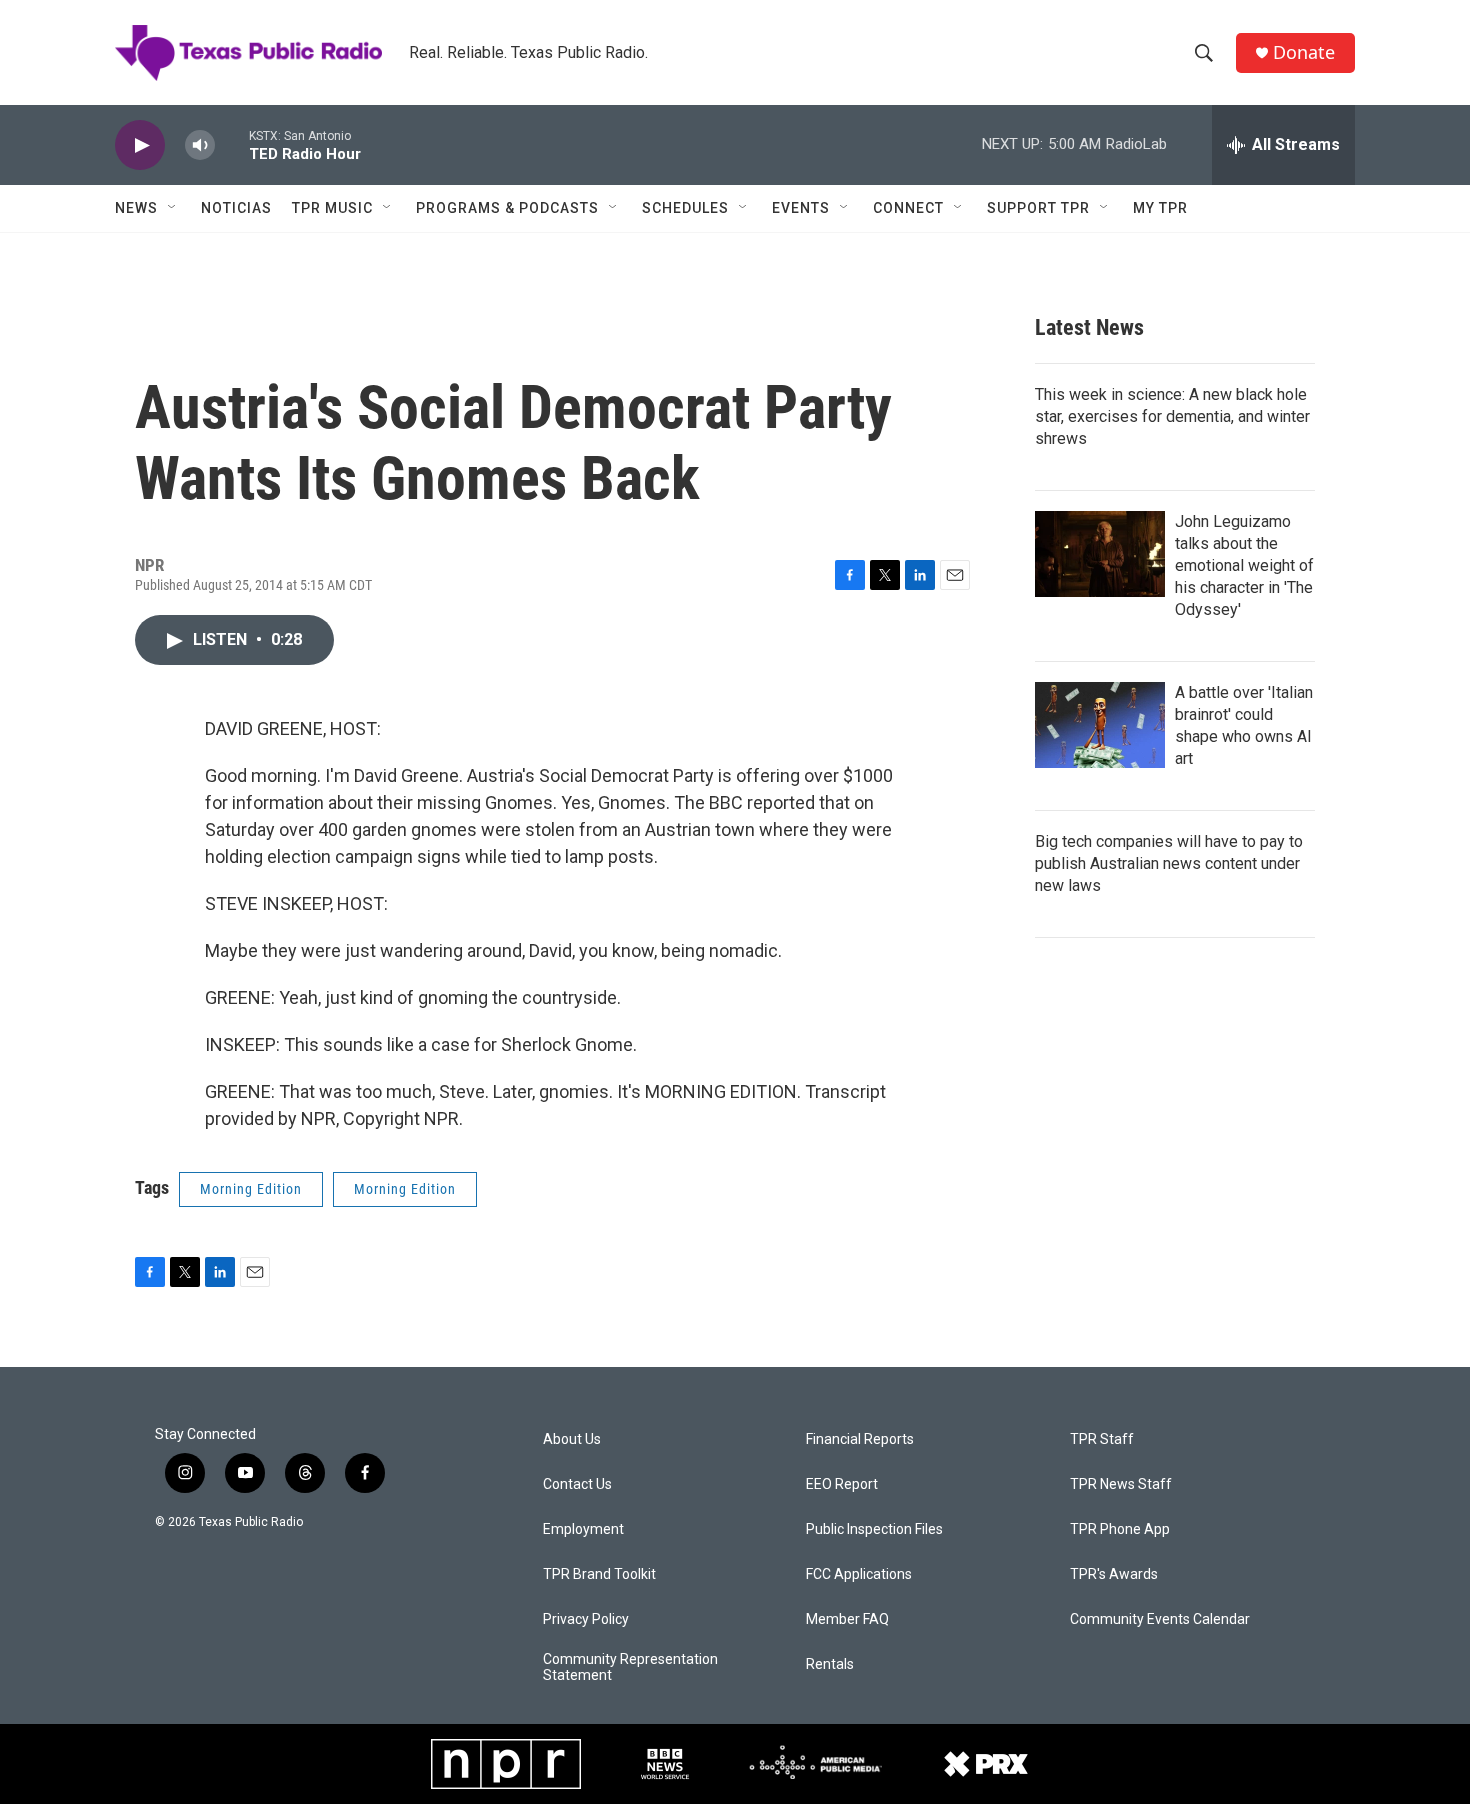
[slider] (232, 144)
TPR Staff (1102, 1439)
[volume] (200, 145)
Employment (583, 1529)
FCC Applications (859, 1574)
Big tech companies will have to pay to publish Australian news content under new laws (1169, 863)
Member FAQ (847, 1619)
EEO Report (842, 1484)
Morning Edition (251, 1189)
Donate (1304, 52)
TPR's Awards (1114, 1574)
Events (801, 208)
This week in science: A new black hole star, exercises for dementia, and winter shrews (1172, 416)
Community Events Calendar (1160, 1619)
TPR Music (332, 208)
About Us (572, 1439)
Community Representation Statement (630, 1667)
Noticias (236, 208)
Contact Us (577, 1484)
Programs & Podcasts (507, 208)
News (136, 208)
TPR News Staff (1121, 1484)
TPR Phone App (1120, 1529)
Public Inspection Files (874, 1529)
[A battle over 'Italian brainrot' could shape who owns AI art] (1100, 725)
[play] (140, 145)
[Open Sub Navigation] (173, 208)
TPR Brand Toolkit (599, 1574)
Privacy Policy (586, 1619)
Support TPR (1038, 208)
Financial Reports (860, 1439)
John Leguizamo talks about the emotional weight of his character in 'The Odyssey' (1244, 565)
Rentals (830, 1664)
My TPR (1160, 208)
